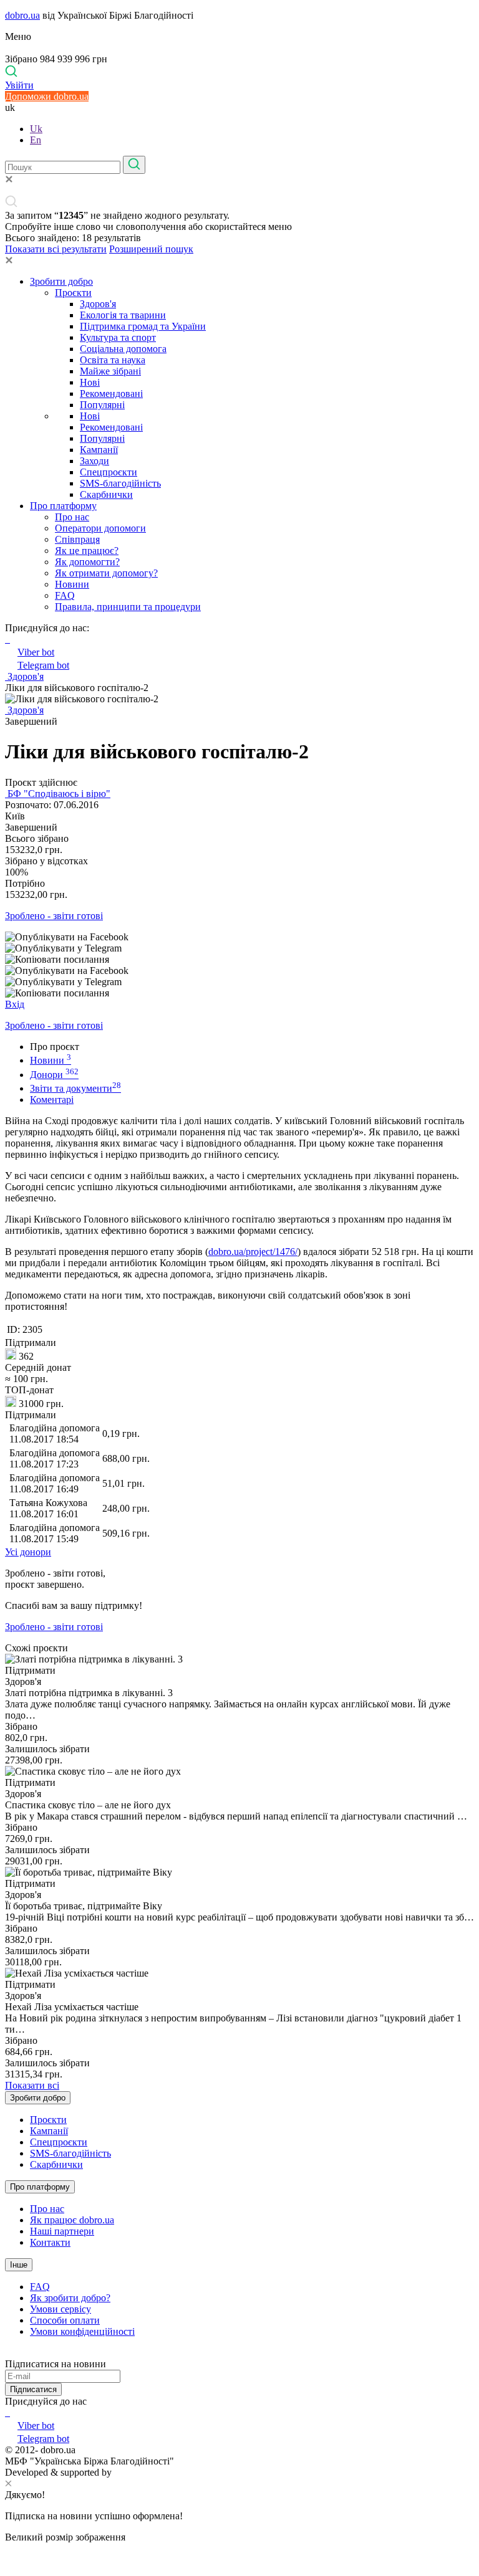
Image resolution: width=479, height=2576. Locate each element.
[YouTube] (9, 2412)
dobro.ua (22, 15)
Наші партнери (62, 2231)
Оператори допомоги (100, 528)
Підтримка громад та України (143, 326)
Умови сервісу (60, 2309)
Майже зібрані (110, 371)
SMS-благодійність (120, 483)
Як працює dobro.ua (72, 2220)
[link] (239, 937)
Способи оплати (65, 2320)
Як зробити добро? (70, 2298)
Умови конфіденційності (82, 2331)
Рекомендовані (111, 394)
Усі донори (28, 1552)
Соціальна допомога (123, 349)
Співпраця (77, 539)
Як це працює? (87, 551)
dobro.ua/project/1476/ (253, 1252)
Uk (36, 129)
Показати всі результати (56, 249)
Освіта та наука (113, 360)
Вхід (15, 1004)
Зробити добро (61, 281)
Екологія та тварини (123, 315)
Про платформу (63, 506)
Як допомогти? (87, 562)
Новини (72, 584)
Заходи (94, 461)
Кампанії (99, 450)
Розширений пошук (151, 249)
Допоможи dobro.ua (47, 96)
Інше (19, 2265)
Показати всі (32, 2085)
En (36, 140)
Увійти (19, 85)
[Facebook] (6, 2412)
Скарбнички (106, 494)
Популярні (102, 405)
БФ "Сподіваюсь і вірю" (58, 794)
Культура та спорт (118, 337)
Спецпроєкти (109, 472)
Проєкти (73, 293)
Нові (90, 382)
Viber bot (36, 652)
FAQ (65, 595)
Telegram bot (43, 665)
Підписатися (33, 2389)
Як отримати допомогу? (106, 573)
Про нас (72, 517)
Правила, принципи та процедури (128, 607)
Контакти (50, 2242)
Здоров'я (98, 304)
